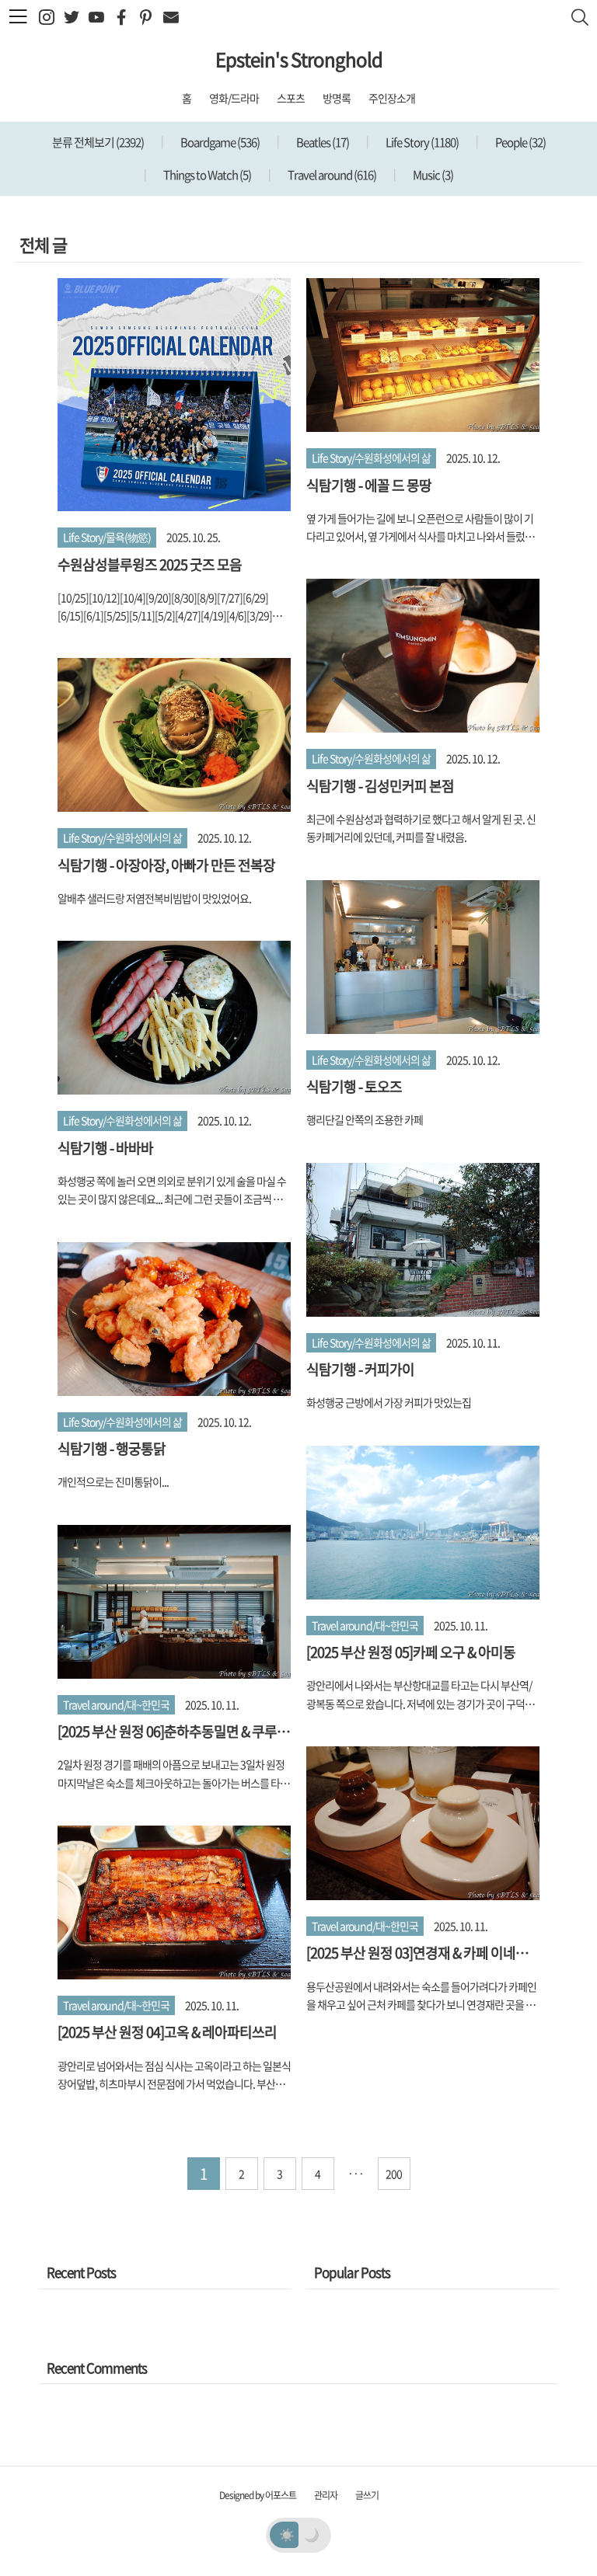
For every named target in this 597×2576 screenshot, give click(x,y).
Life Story (421, 142)
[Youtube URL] (96, 17)
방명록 (337, 98)
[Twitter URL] (71, 17)
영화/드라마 (234, 98)
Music (432, 175)
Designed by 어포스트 (258, 2495)
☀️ (286, 2534)
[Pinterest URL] (146, 17)
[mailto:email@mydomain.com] (171, 17)
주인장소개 (392, 98)
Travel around (331, 175)
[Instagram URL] (46, 17)
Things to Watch (206, 175)
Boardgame (219, 142)
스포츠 (291, 98)
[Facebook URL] (121, 17)
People (520, 142)
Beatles (322, 142)
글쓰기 (367, 2495)
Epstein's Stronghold (299, 59)
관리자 (326, 2495)
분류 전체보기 (98, 142)
